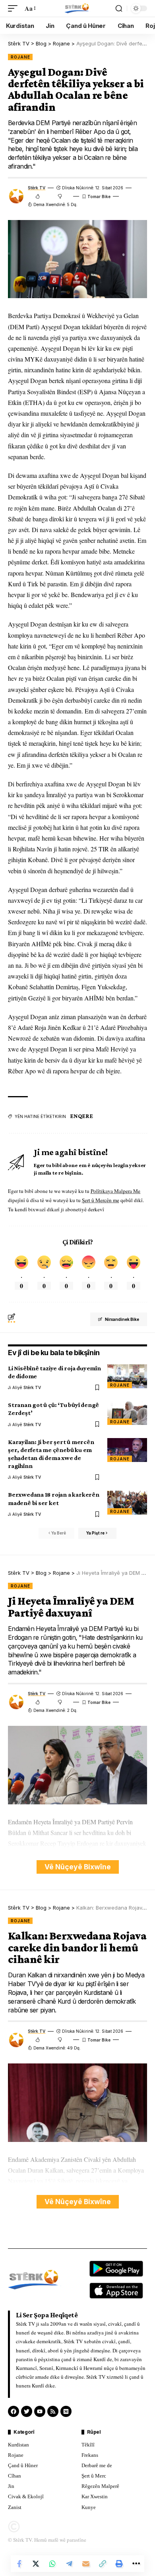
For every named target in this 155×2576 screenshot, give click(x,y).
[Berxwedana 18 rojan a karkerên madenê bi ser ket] (127, 1503)
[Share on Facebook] (19, 2564)
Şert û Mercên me (101, 1200)
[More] (136, 2564)
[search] (119, 8)
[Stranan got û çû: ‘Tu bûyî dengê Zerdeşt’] (127, 1413)
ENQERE (81, 1116)
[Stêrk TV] (77, 8)
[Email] (86, 2564)
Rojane (20, 57)
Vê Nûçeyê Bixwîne (78, 1867)
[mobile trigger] (15, 8)
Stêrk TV (37, 188)
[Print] (119, 2564)
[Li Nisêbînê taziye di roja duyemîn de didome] (127, 1376)
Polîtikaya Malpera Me (115, 1191)
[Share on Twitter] (36, 2564)
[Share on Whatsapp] (52, 2564)
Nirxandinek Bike (122, 1319)
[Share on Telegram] (69, 2564)
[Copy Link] (103, 2564)
